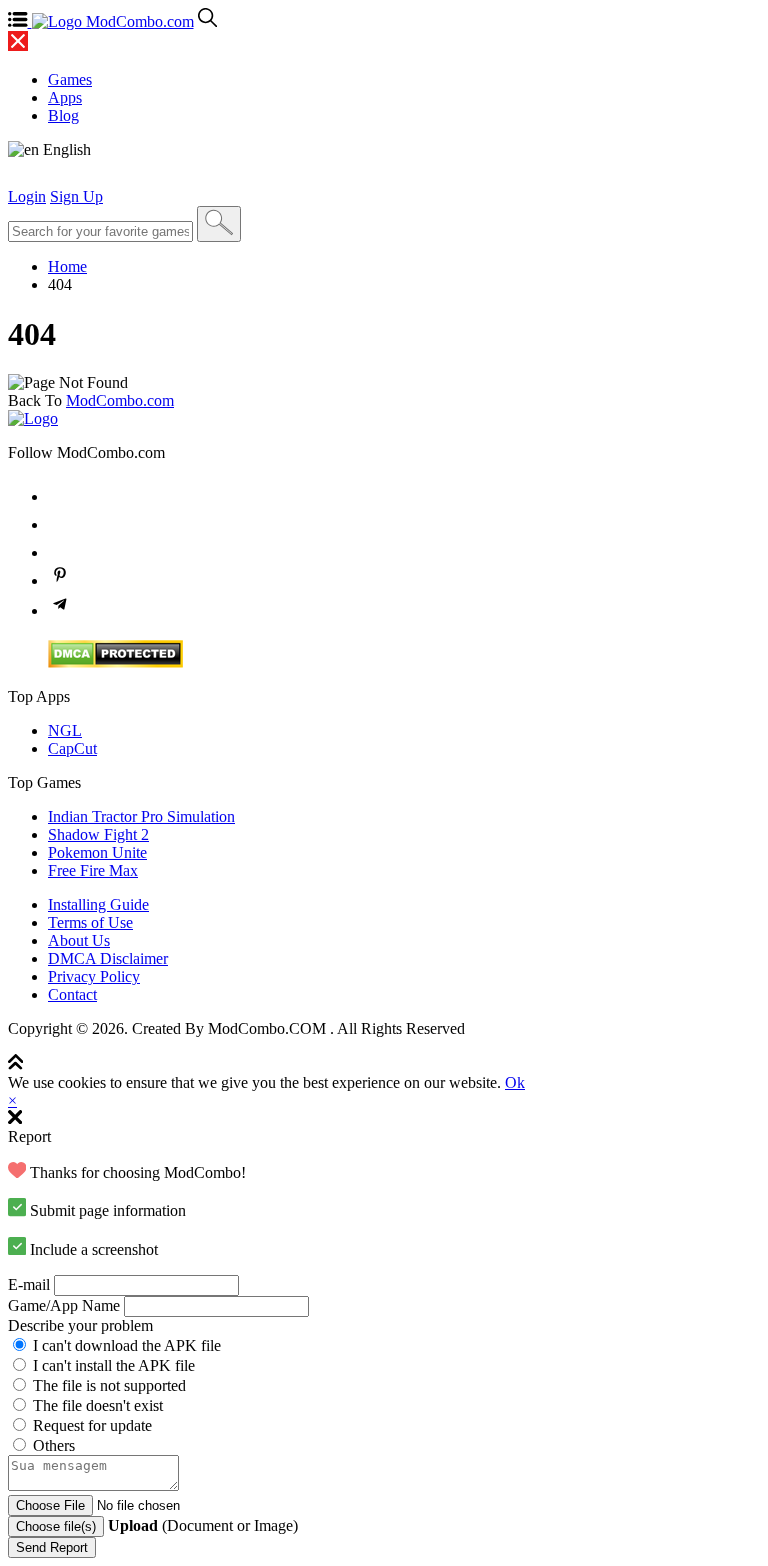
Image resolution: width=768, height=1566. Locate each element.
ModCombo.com (120, 400)
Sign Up (76, 196)
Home (67, 266)
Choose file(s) (56, 1526)
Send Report (52, 1547)
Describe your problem (80, 1325)
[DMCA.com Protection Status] (115, 662)
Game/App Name (64, 1305)
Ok (515, 1082)
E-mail (29, 1284)
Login (27, 196)
